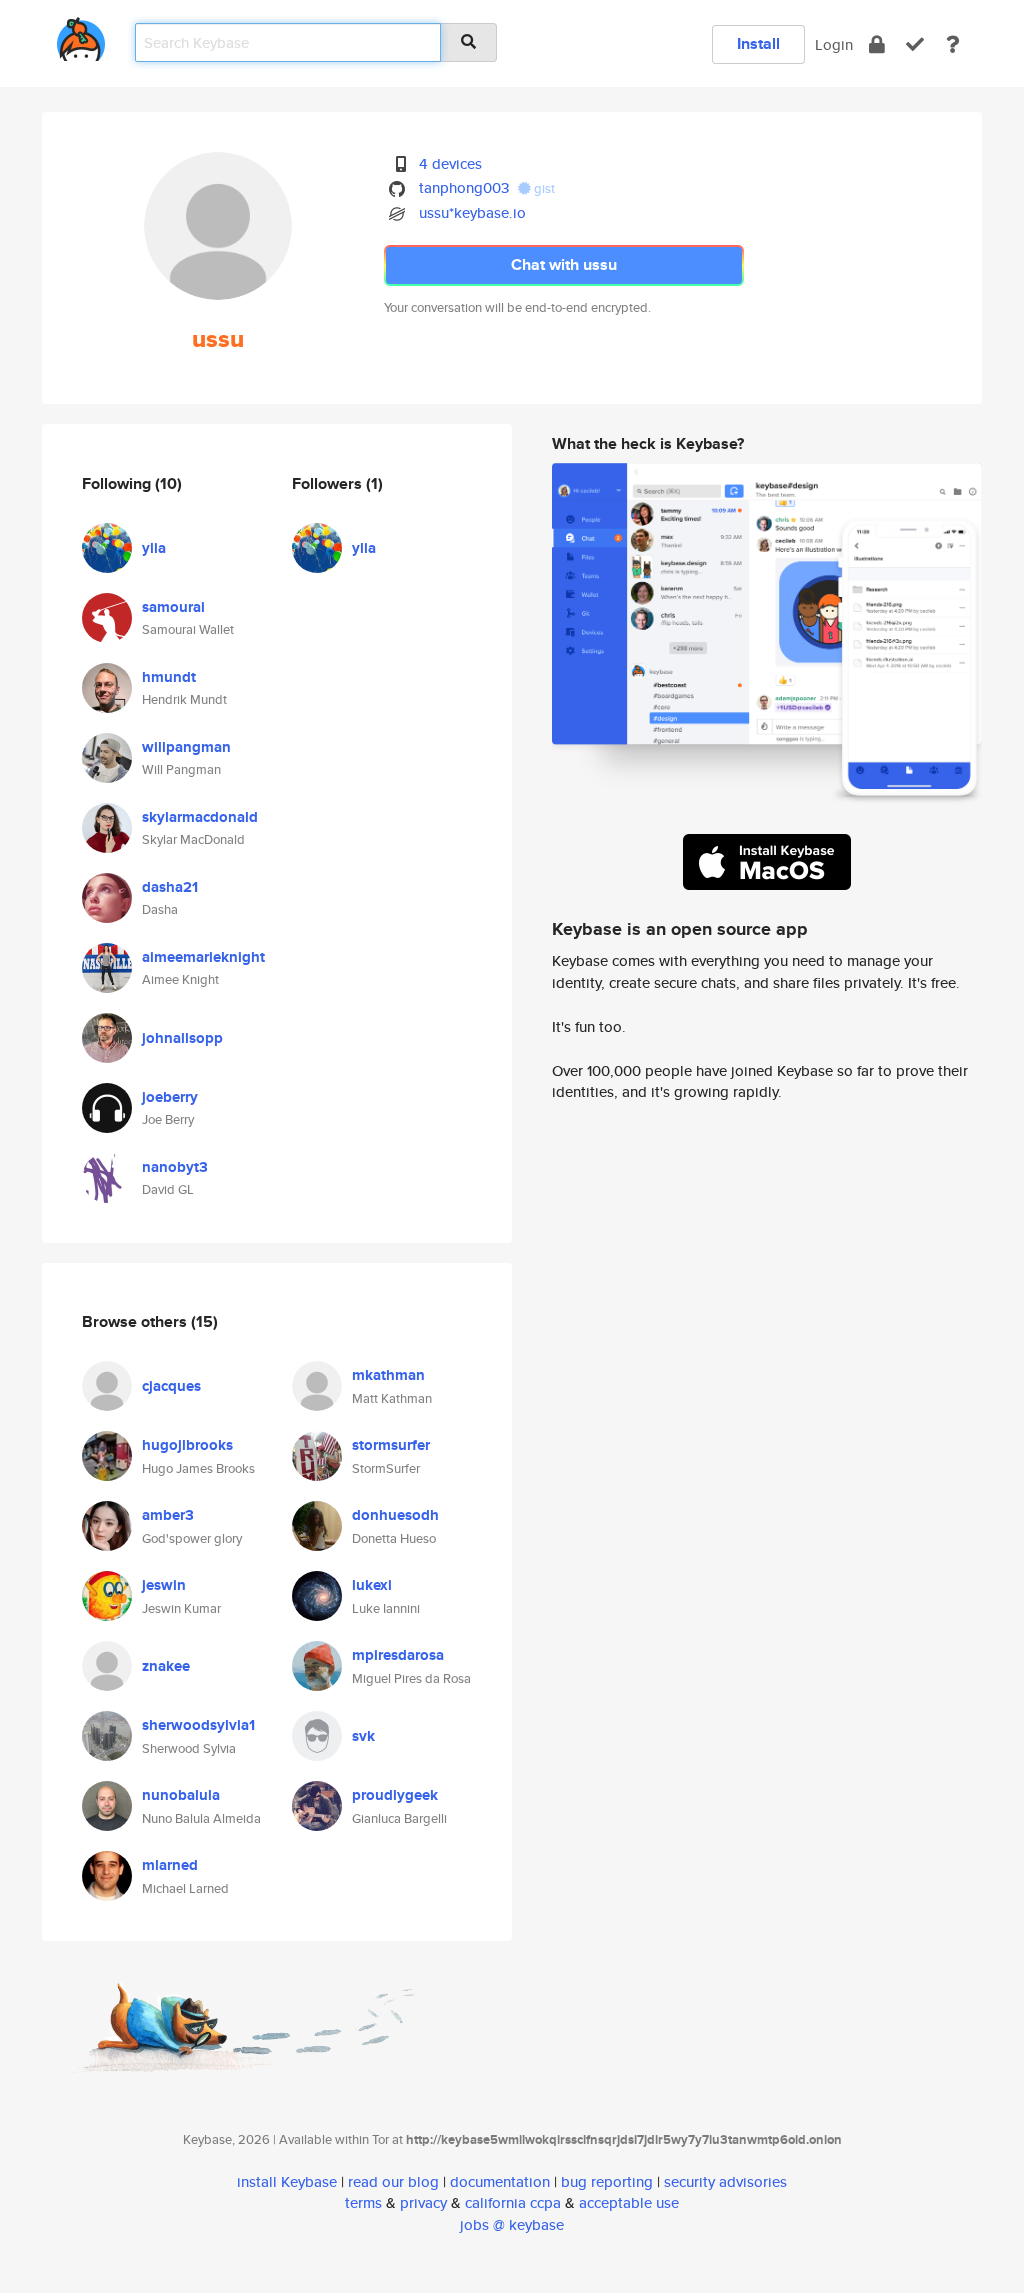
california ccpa (513, 2202)
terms (363, 2202)
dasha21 (170, 887)
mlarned (170, 1865)
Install (758, 43)
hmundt (169, 677)
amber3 (168, 1515)
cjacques (171, 1386)
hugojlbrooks (187, 1445)
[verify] (915, 44)
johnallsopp (182, 1038)
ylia (154, 548)
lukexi (372, 1585)
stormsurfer (391, 1445)
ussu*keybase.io (472, 212)
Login (834, 44)
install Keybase (287, 2181)
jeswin (164, 1585)
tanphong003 (464, 187)
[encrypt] (877, 44)
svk (363, 1736)
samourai (173, 607)
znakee (166, 1666)
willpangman (186, 747)
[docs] (953, 44)
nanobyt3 (175, 1167)
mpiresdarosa (398, 1655)
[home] (81, 35)
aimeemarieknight (203, 957)
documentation (500, 2181)
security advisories (725, 2181)
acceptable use (629, 2202)
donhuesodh (395, 1515)
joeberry (170, 1097)
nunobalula (181, 1795)
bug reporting (607, 2181)
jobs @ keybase (512, 2224)
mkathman (388, 1375)
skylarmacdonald (200, 817)
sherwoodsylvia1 (198, 1725)
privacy (423, 2202)
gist (543, 188)
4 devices (450, 163)
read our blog (393, 2181)
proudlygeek (395, 1795)
